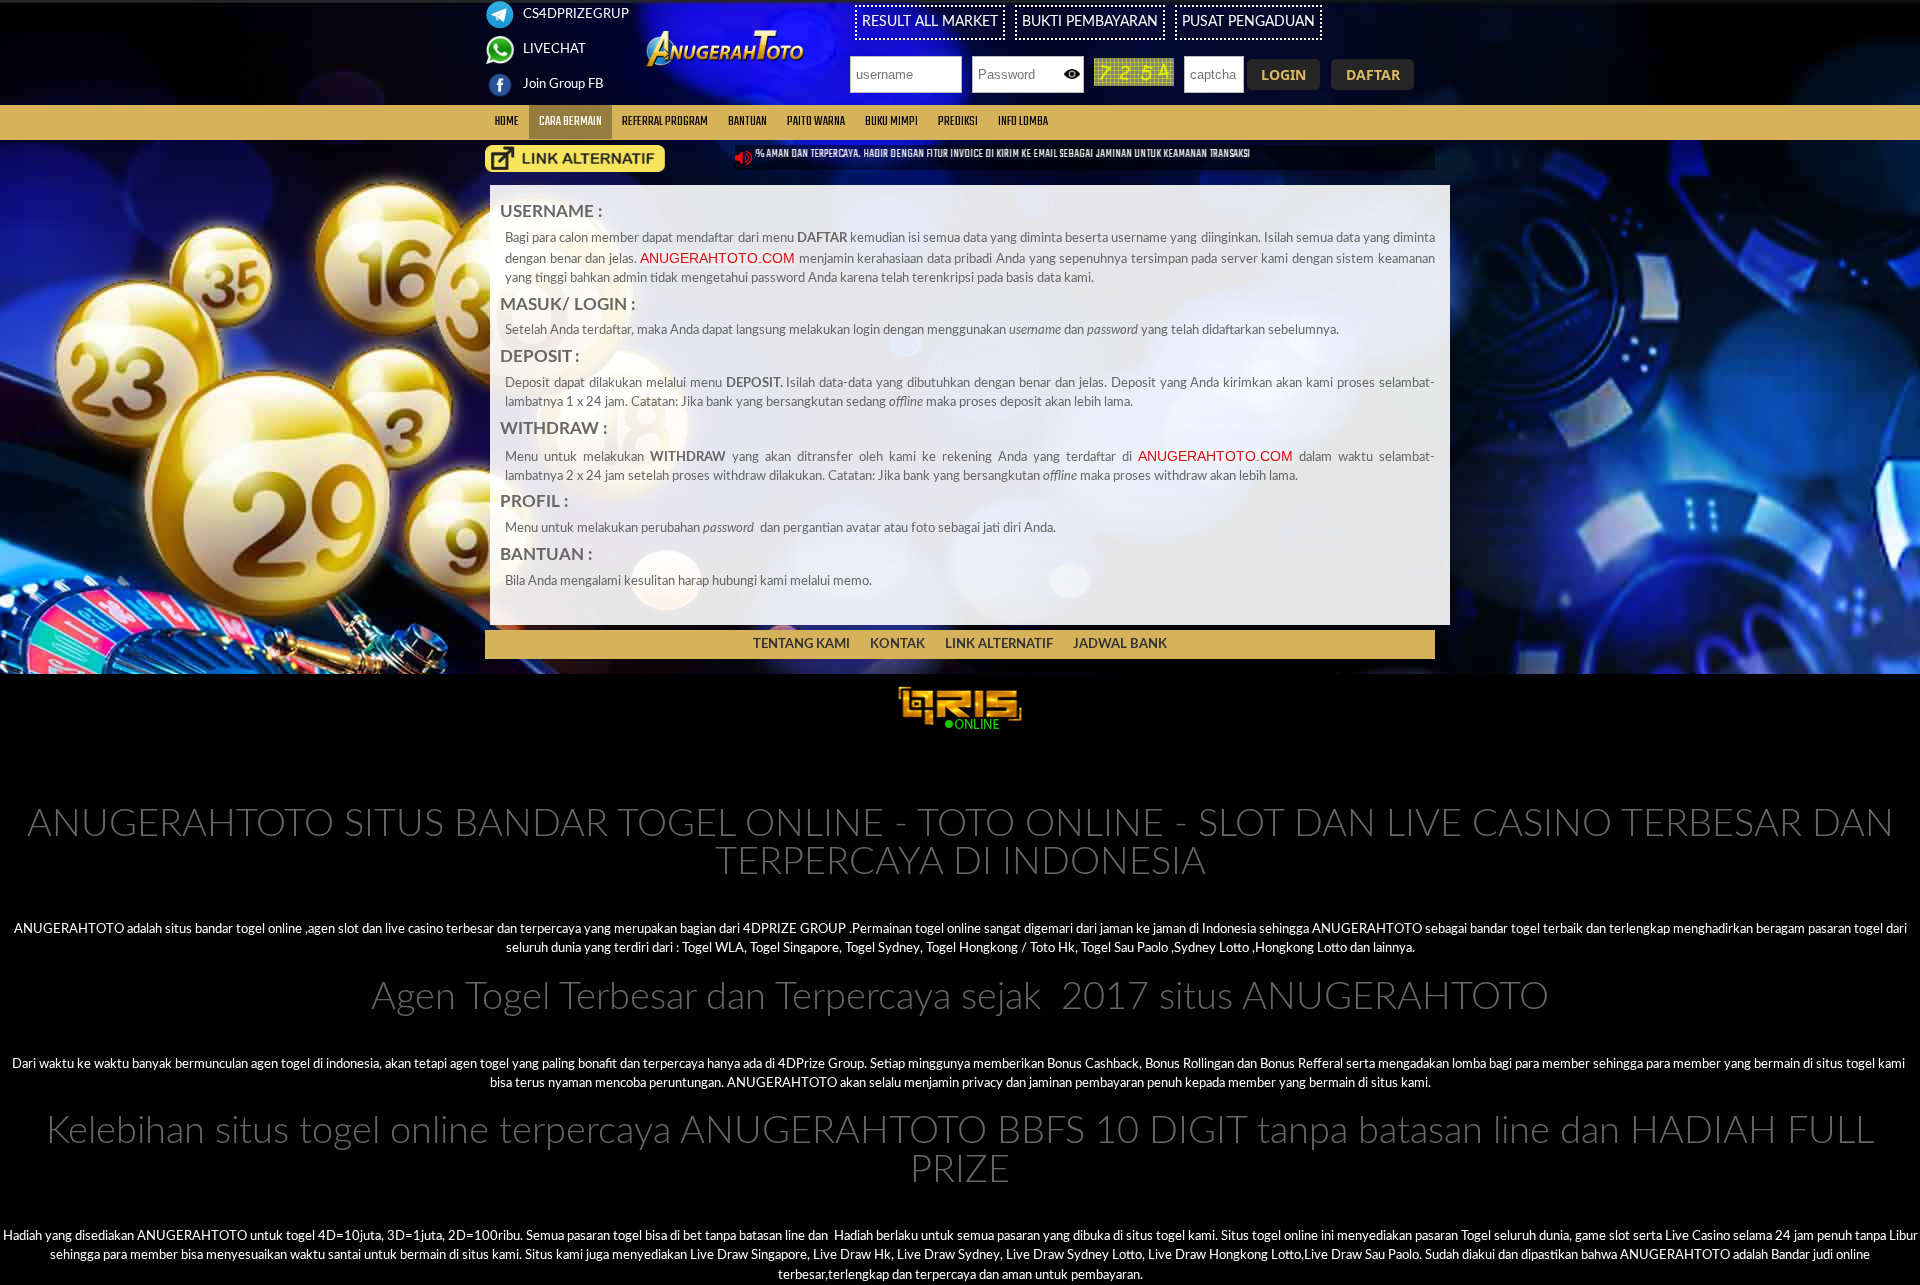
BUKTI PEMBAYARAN (1090, 22)
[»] (575, 158)
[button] (1283, 74)
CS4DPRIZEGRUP (574, 14)
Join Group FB (561, 84)
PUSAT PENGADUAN (1248, 22)
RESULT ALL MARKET (930, 22)
